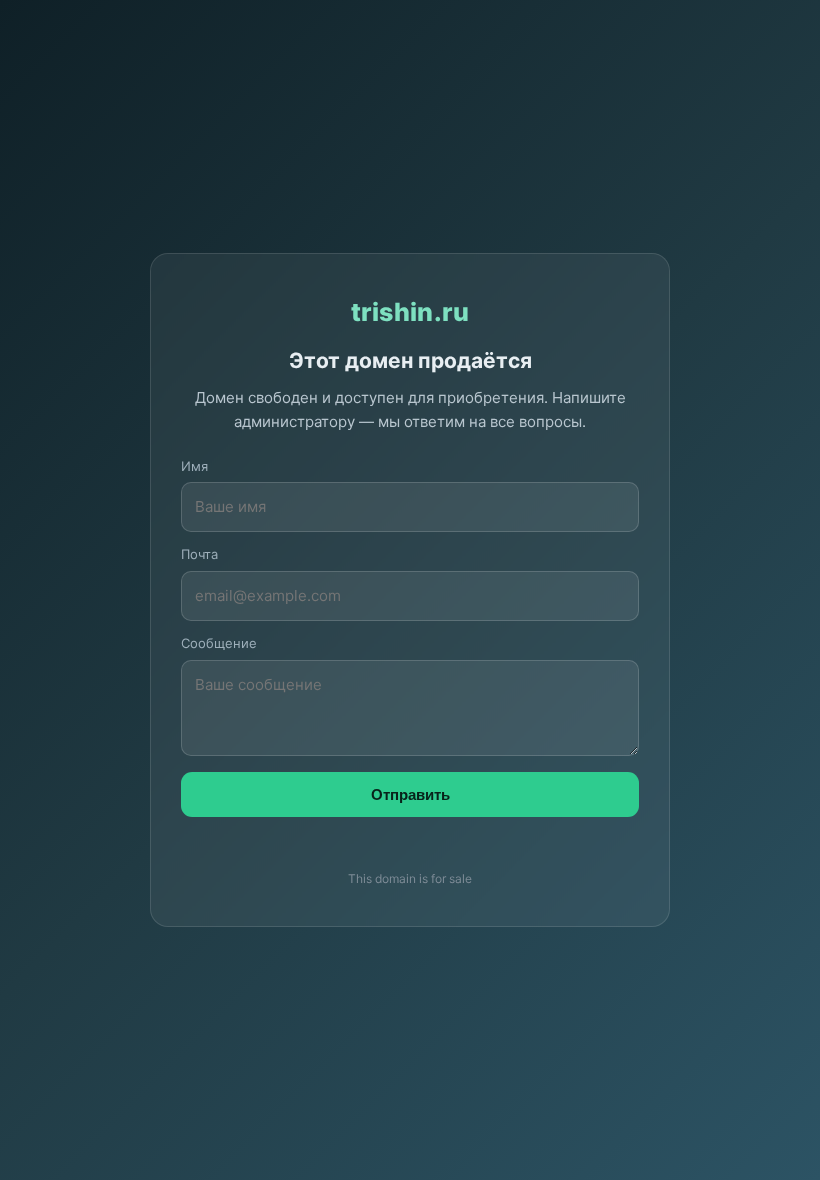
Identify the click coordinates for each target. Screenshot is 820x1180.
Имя (194, 466)
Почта (199, 554)
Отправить (410, 794)
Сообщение (219, 643)
